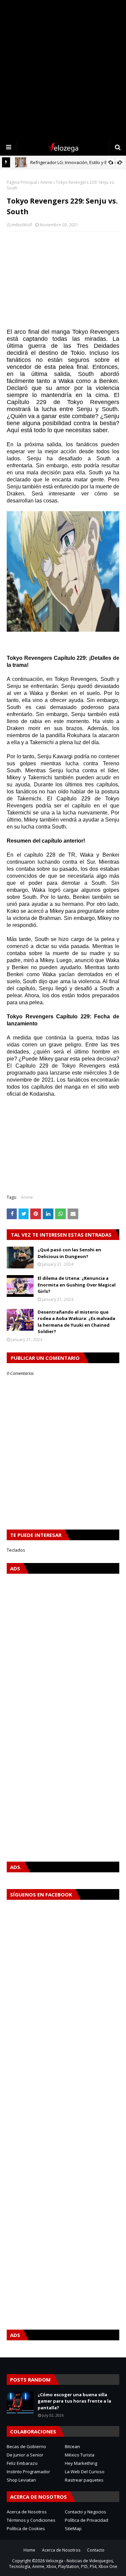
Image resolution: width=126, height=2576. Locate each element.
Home (29, 2550)
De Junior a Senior (25, 2455)
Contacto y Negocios (86, 2512)
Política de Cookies (26, 2528)
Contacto (96, 2550)
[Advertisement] (63, 69)
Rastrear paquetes (84, 2480)
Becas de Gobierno (26, 2446)
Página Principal (22, 182)
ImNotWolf (22, 225)
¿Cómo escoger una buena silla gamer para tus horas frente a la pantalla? (74, 2401)
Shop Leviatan (21, 2480)
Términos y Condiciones (31, 2520)
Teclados (16, 1550)
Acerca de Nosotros (27, 2512)
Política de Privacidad (87, 2520)
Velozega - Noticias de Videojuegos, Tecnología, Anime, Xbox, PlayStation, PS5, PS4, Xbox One (63, 2564)
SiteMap (73, 2528)
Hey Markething (81, 2463)
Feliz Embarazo (22, 2463)
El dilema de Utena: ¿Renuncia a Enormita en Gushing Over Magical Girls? (77, 1285)
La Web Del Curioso (85, 2472)
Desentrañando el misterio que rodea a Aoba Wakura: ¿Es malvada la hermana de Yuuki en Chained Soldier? (76, 1322)
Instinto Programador (28, 2472)
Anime (46, 182)
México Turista (80, 2455)
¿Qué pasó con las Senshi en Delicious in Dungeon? (69, 1253)
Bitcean (72, 2446)
